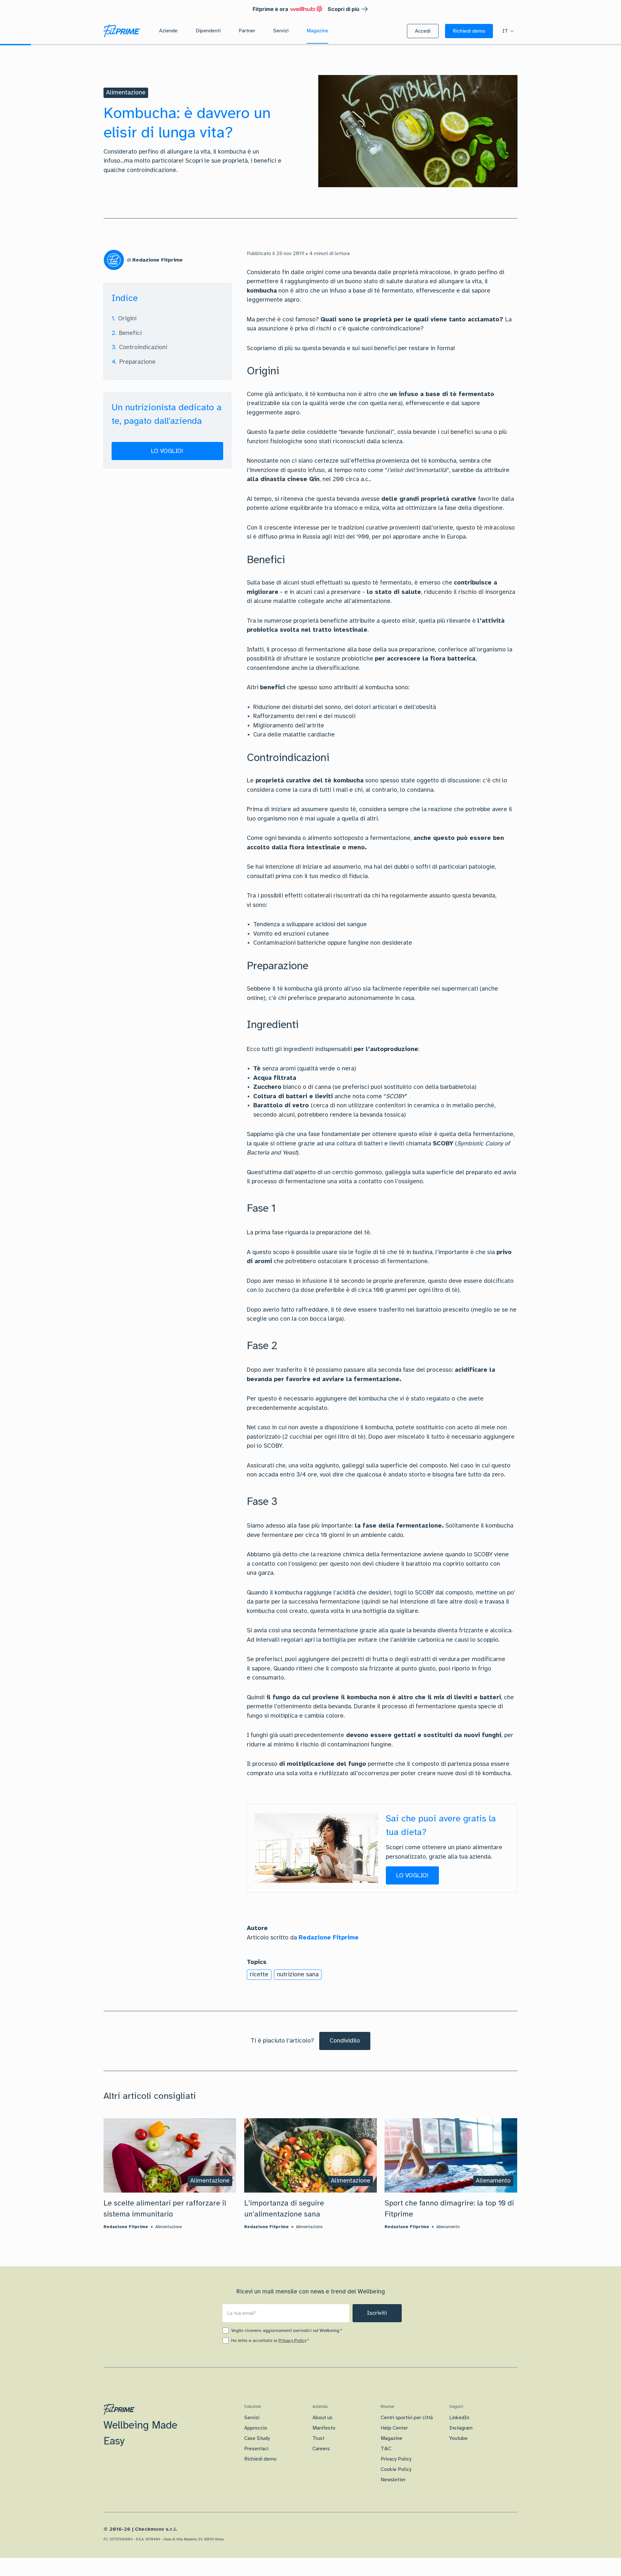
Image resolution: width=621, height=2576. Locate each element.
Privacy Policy (292, 2340)
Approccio (256, 2428)
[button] (423, 31)
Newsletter (393, 2480)
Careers (321, 2449)
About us (322, 2418)
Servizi (252, 2418)
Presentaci (256, 2449)
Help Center (394, 2428)
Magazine (392, 2438)
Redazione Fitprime (329, 1937)
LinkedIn (459, 2418)
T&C (386, 2449)
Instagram (461, 2428)
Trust (318, 2438)
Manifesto (324, 2428)
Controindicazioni (143, 347)
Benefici (130, 333)
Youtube (458, 2438)
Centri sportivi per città (407, 2418)
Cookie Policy (396, 2469)
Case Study (257, 2438)
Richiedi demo (260, 2459)
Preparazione (137, 361)
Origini (127, 318)
